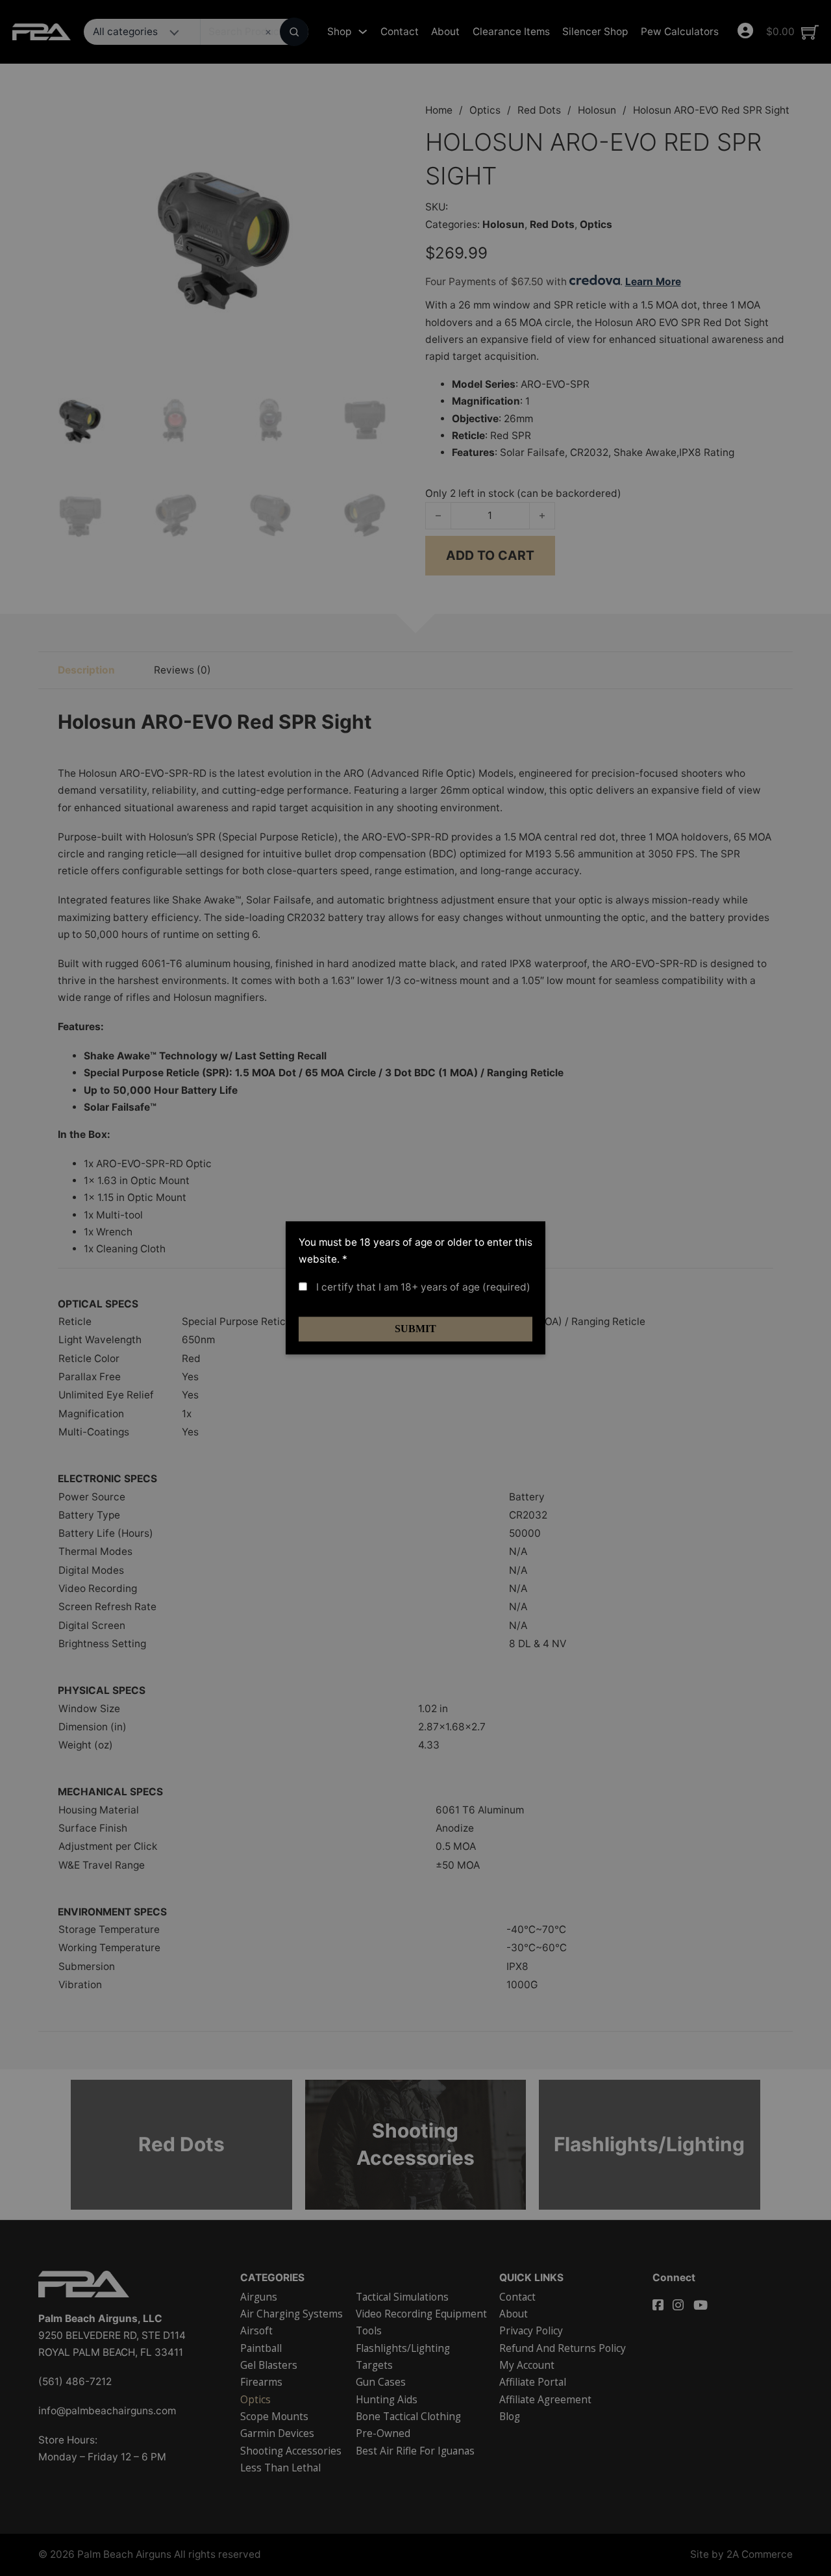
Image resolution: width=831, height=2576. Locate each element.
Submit (415, 1329)
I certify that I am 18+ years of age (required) (422, 1287)
